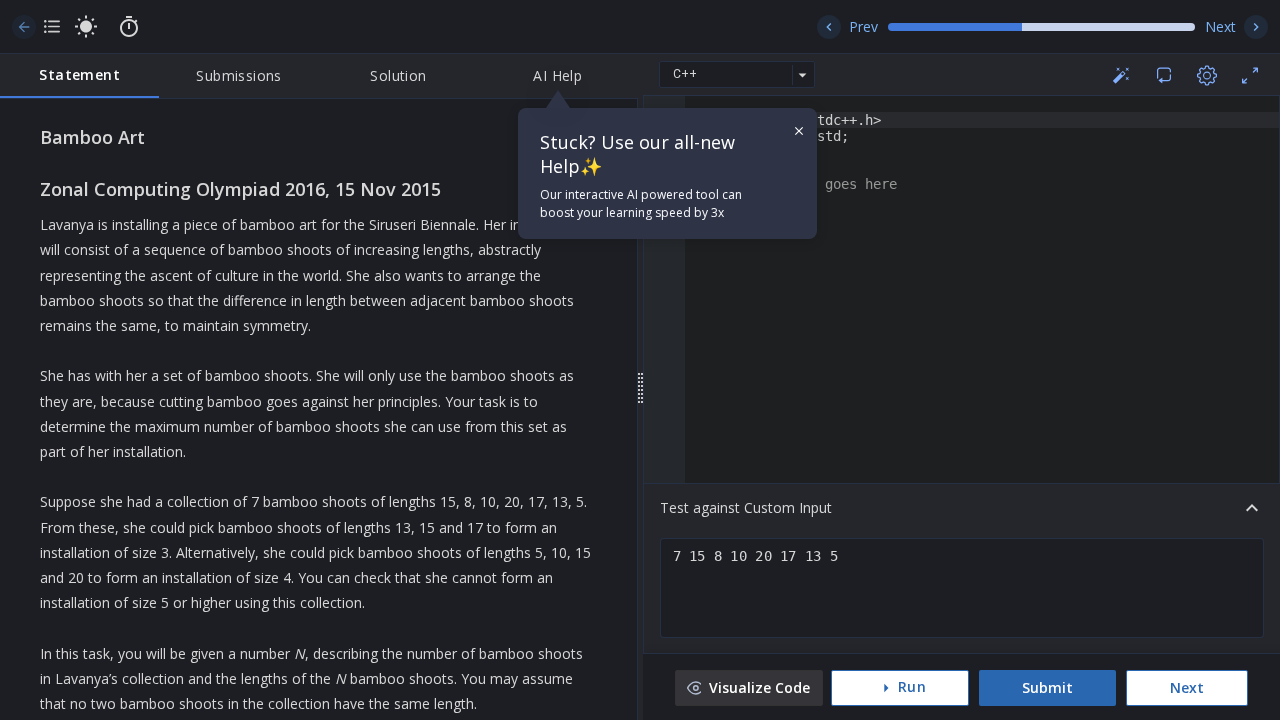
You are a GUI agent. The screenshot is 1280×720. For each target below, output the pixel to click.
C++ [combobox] (685, 74)
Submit (1047, 687)
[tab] (79, 76)
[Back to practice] (24, 27)
